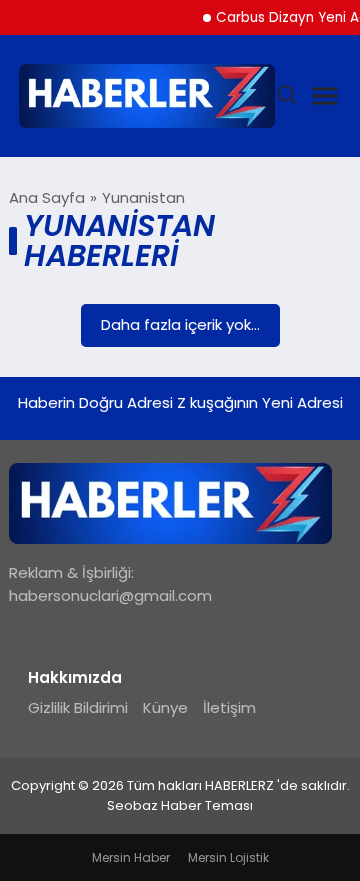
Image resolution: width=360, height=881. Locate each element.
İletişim (229, 707)
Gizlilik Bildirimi (78, 707)
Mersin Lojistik (228, 857)
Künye (165, 707)
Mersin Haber (131, 857)
